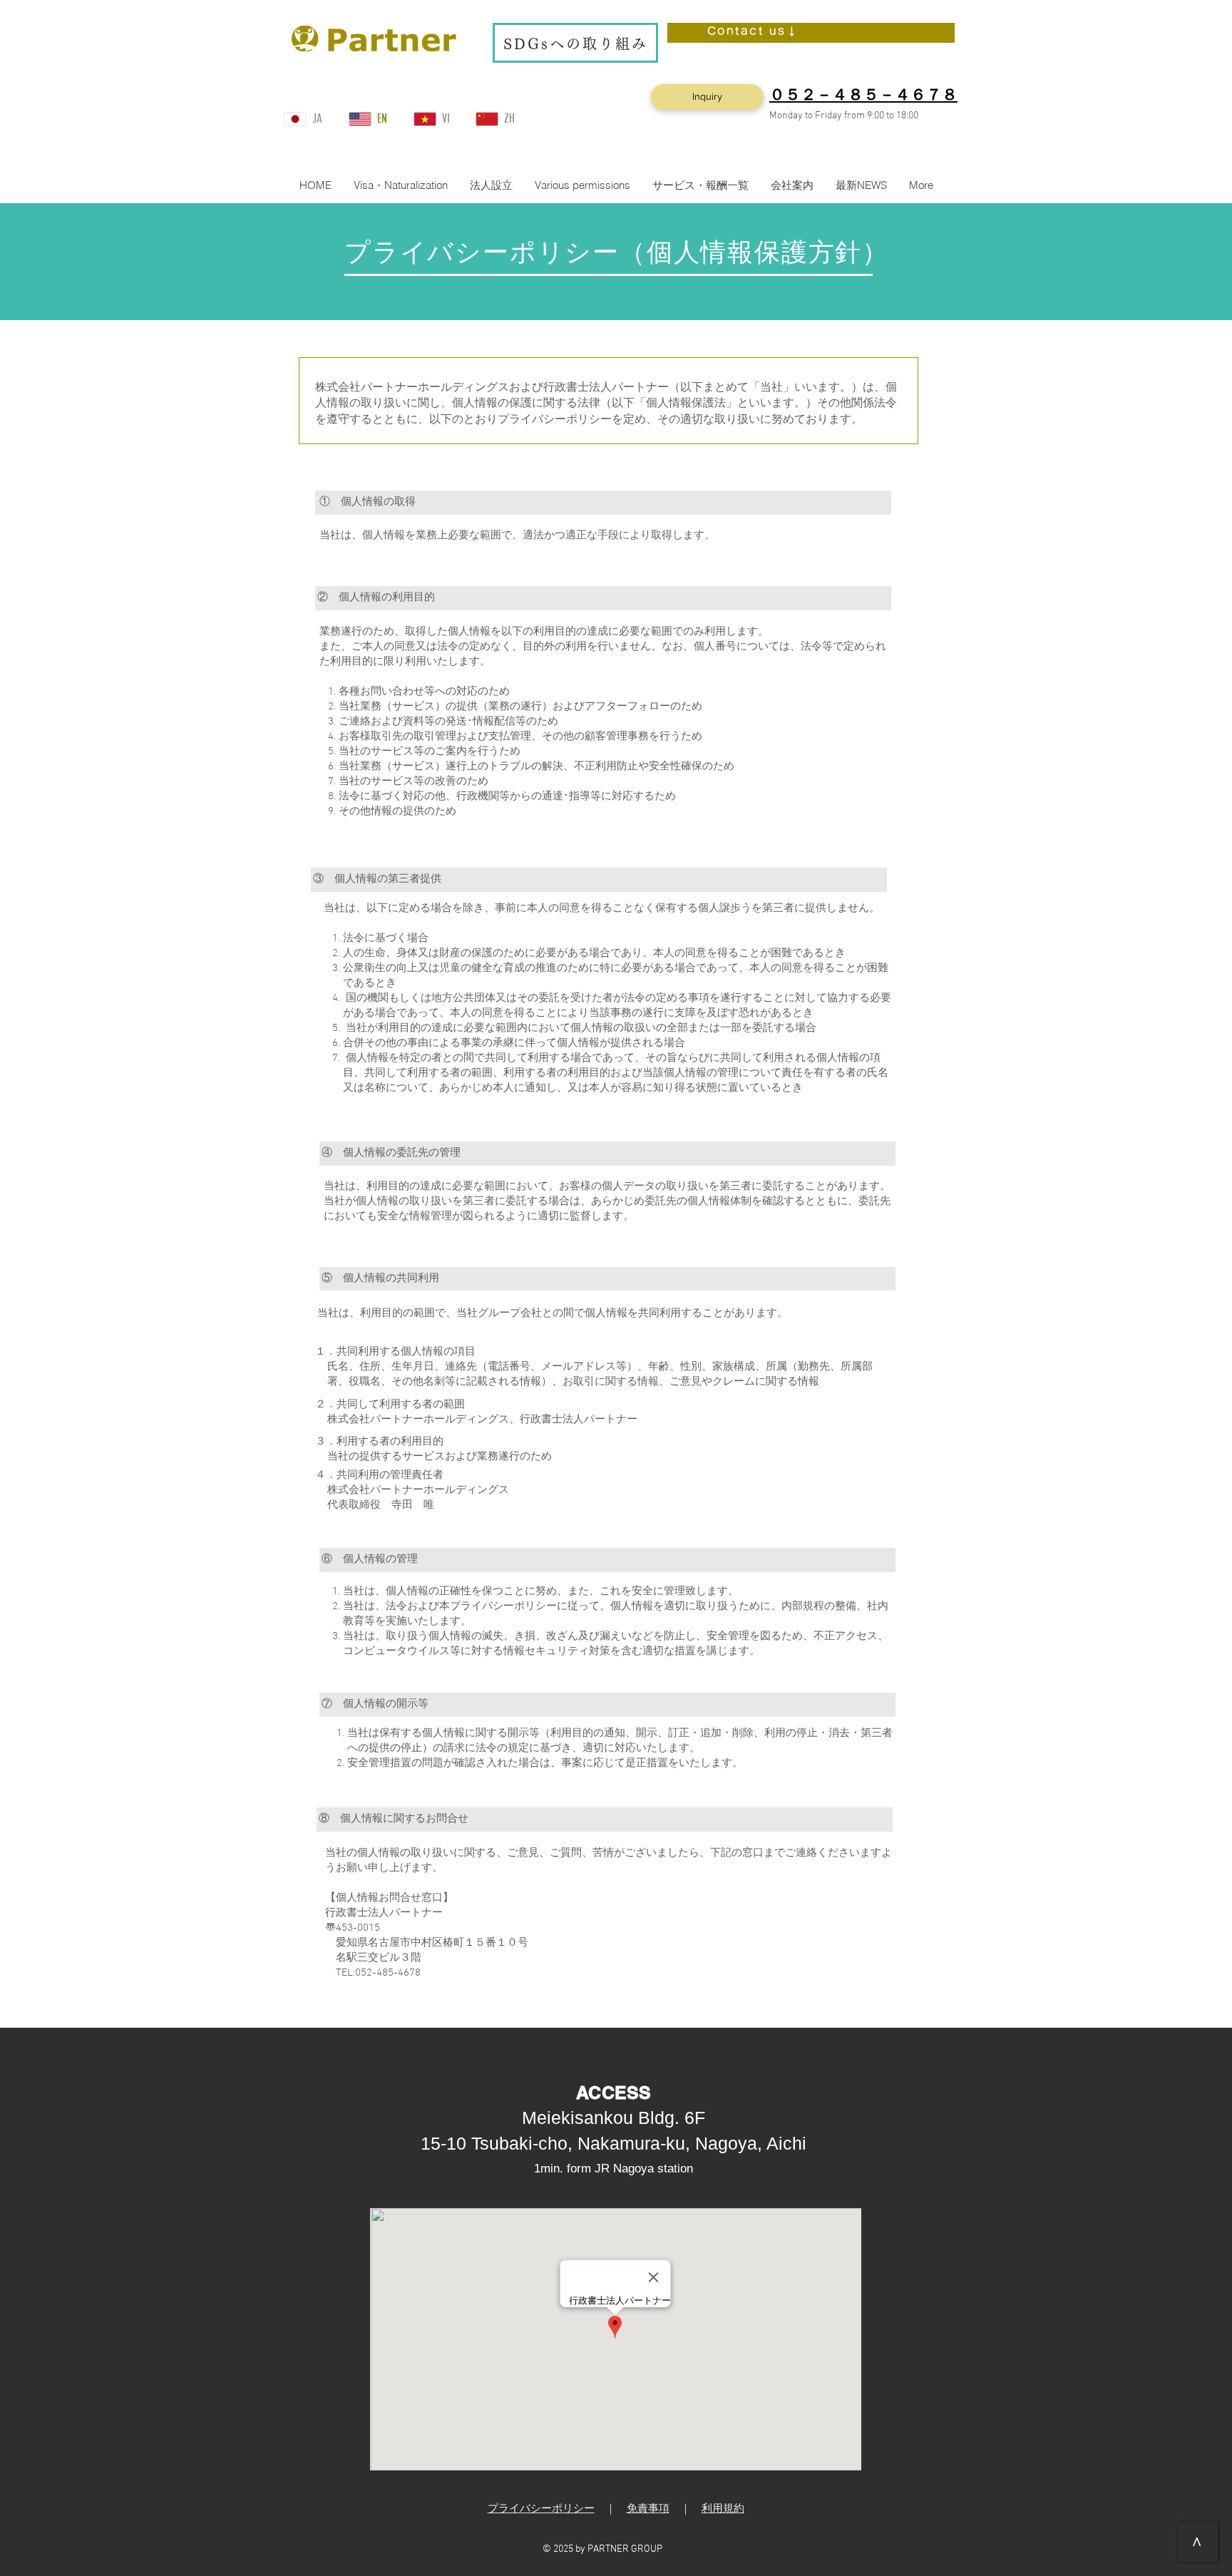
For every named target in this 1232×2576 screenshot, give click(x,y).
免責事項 (648, 2509)
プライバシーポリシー (541, 2509)
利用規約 (723, 2509)
